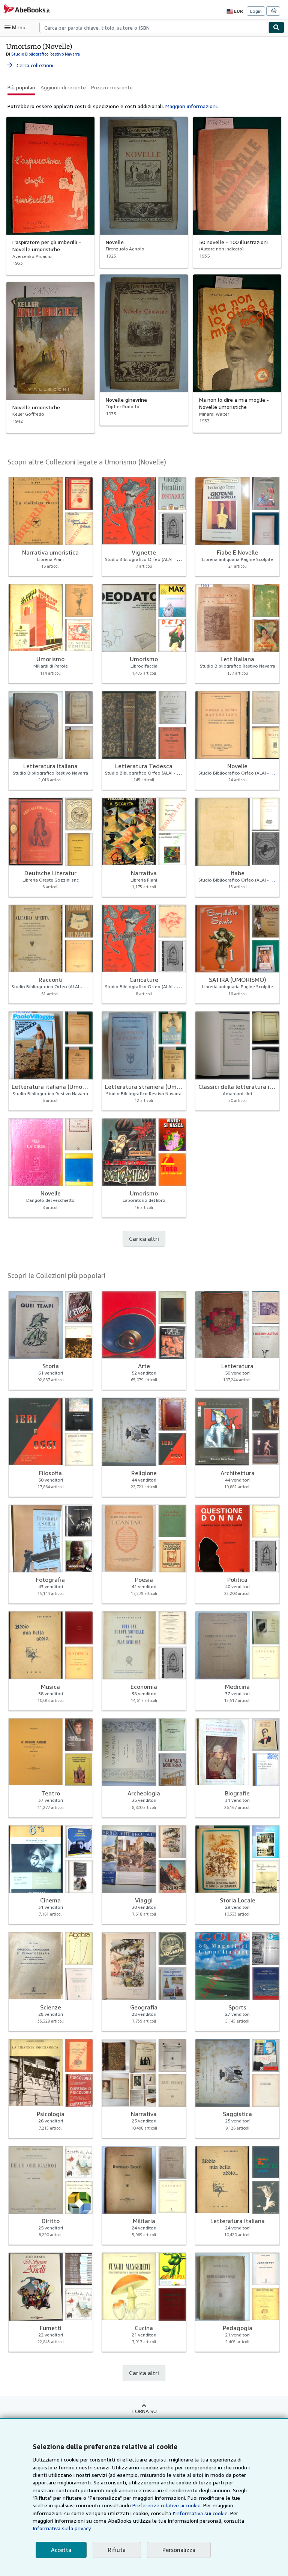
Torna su (144, 2411)
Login (256, 11)
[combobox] (154, 27)
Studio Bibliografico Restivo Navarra (46, 54)
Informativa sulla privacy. (62, 2528)
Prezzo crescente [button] (112, 87)
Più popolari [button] (21, 87)
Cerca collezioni (30, 65)
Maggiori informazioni (191, 106)
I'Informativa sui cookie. (201, 2513)
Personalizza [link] (179, 2550)
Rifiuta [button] (117, 2550)
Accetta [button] (61, 2550)
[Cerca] (276, 27)
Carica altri (144, 1239)
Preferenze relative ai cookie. (167, 2505)
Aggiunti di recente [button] (63, 87)
